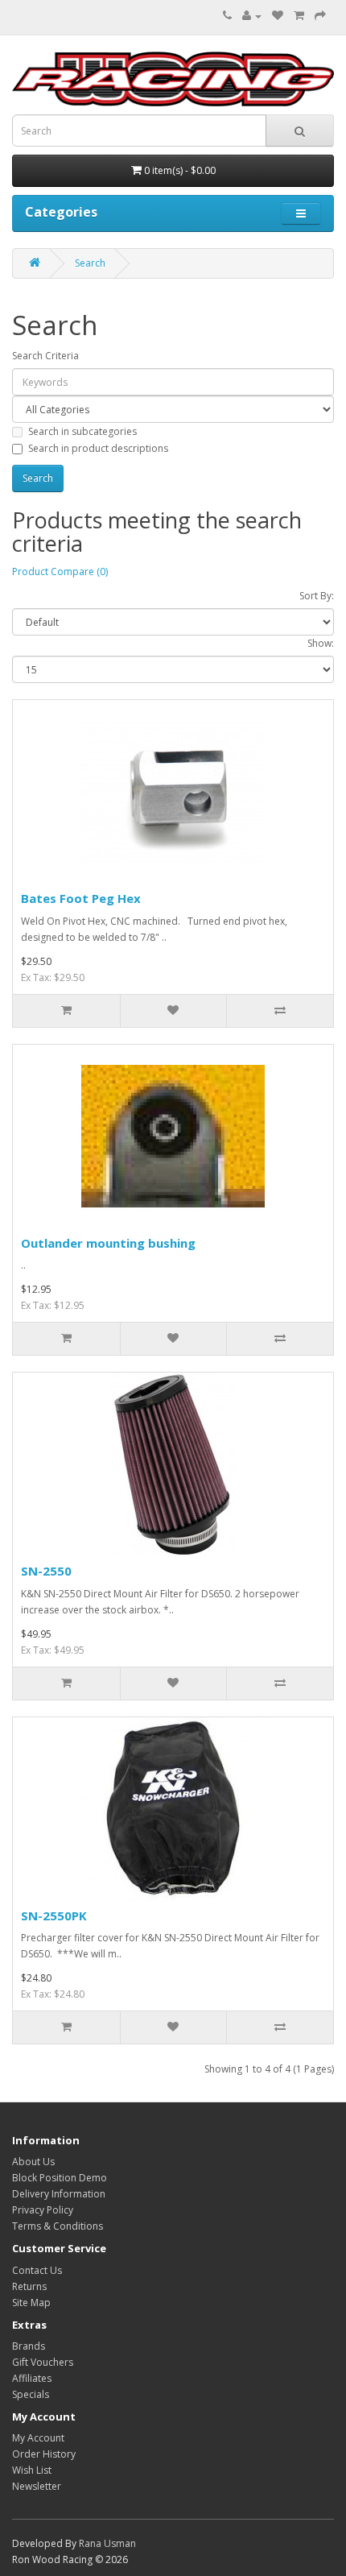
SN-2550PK (54, 1915)
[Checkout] (320, 16)
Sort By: (317, 596)
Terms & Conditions (58, 2226)
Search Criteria (45, 356)
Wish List (32, 2470)
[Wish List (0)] (278, 16)
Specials (31, 2394)
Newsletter (37, 2486)
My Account (38, 2438)
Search (90, 263)
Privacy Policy (43, 2210)
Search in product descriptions (98, 448)
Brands (29, 2346)
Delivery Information (59, 2194)
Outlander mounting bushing (108, 1243)
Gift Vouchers (43, 2362)
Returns (29, 2286)
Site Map (31, 2303)
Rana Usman (107, 2543)
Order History (44, 2454)
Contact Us (37, 2270)
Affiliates (32, 2378)
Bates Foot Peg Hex (81, 898)
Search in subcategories (82, 431)
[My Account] (252, 16)
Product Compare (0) (60, 572)
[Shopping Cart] (299, 16)
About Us (33, 2162)
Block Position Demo (60, 2178)
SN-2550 (46, 1571)
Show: (321, 643)
